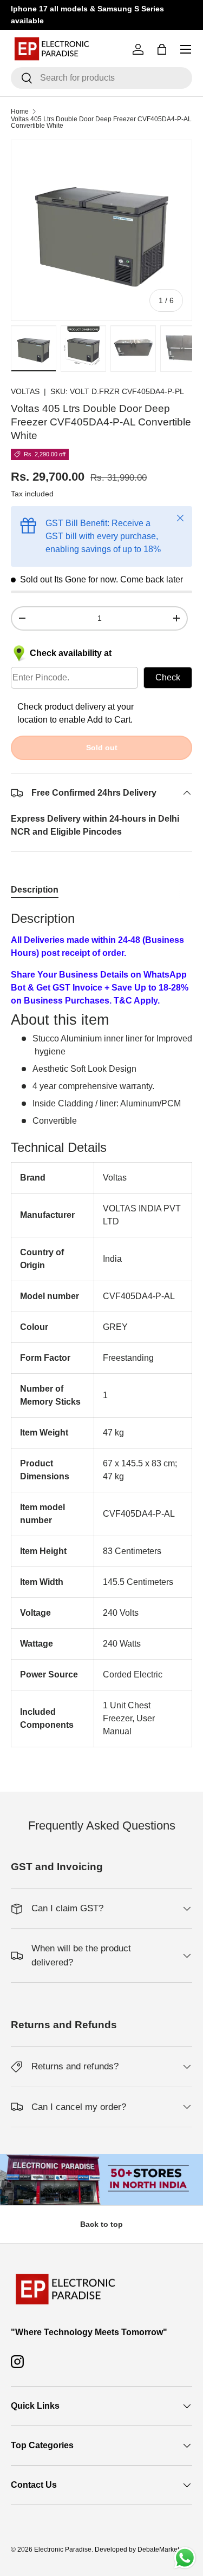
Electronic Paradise (63, 2549)
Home (20, 112)
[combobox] (101, 78)
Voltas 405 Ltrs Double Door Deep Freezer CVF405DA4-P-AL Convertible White (101, 122)
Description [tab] (35, 890)
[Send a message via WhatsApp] (185, 2558)
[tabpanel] (101, 1329)
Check (168, 677)
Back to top (101, 2224)
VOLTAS (25, 391)
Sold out (102, 748)
